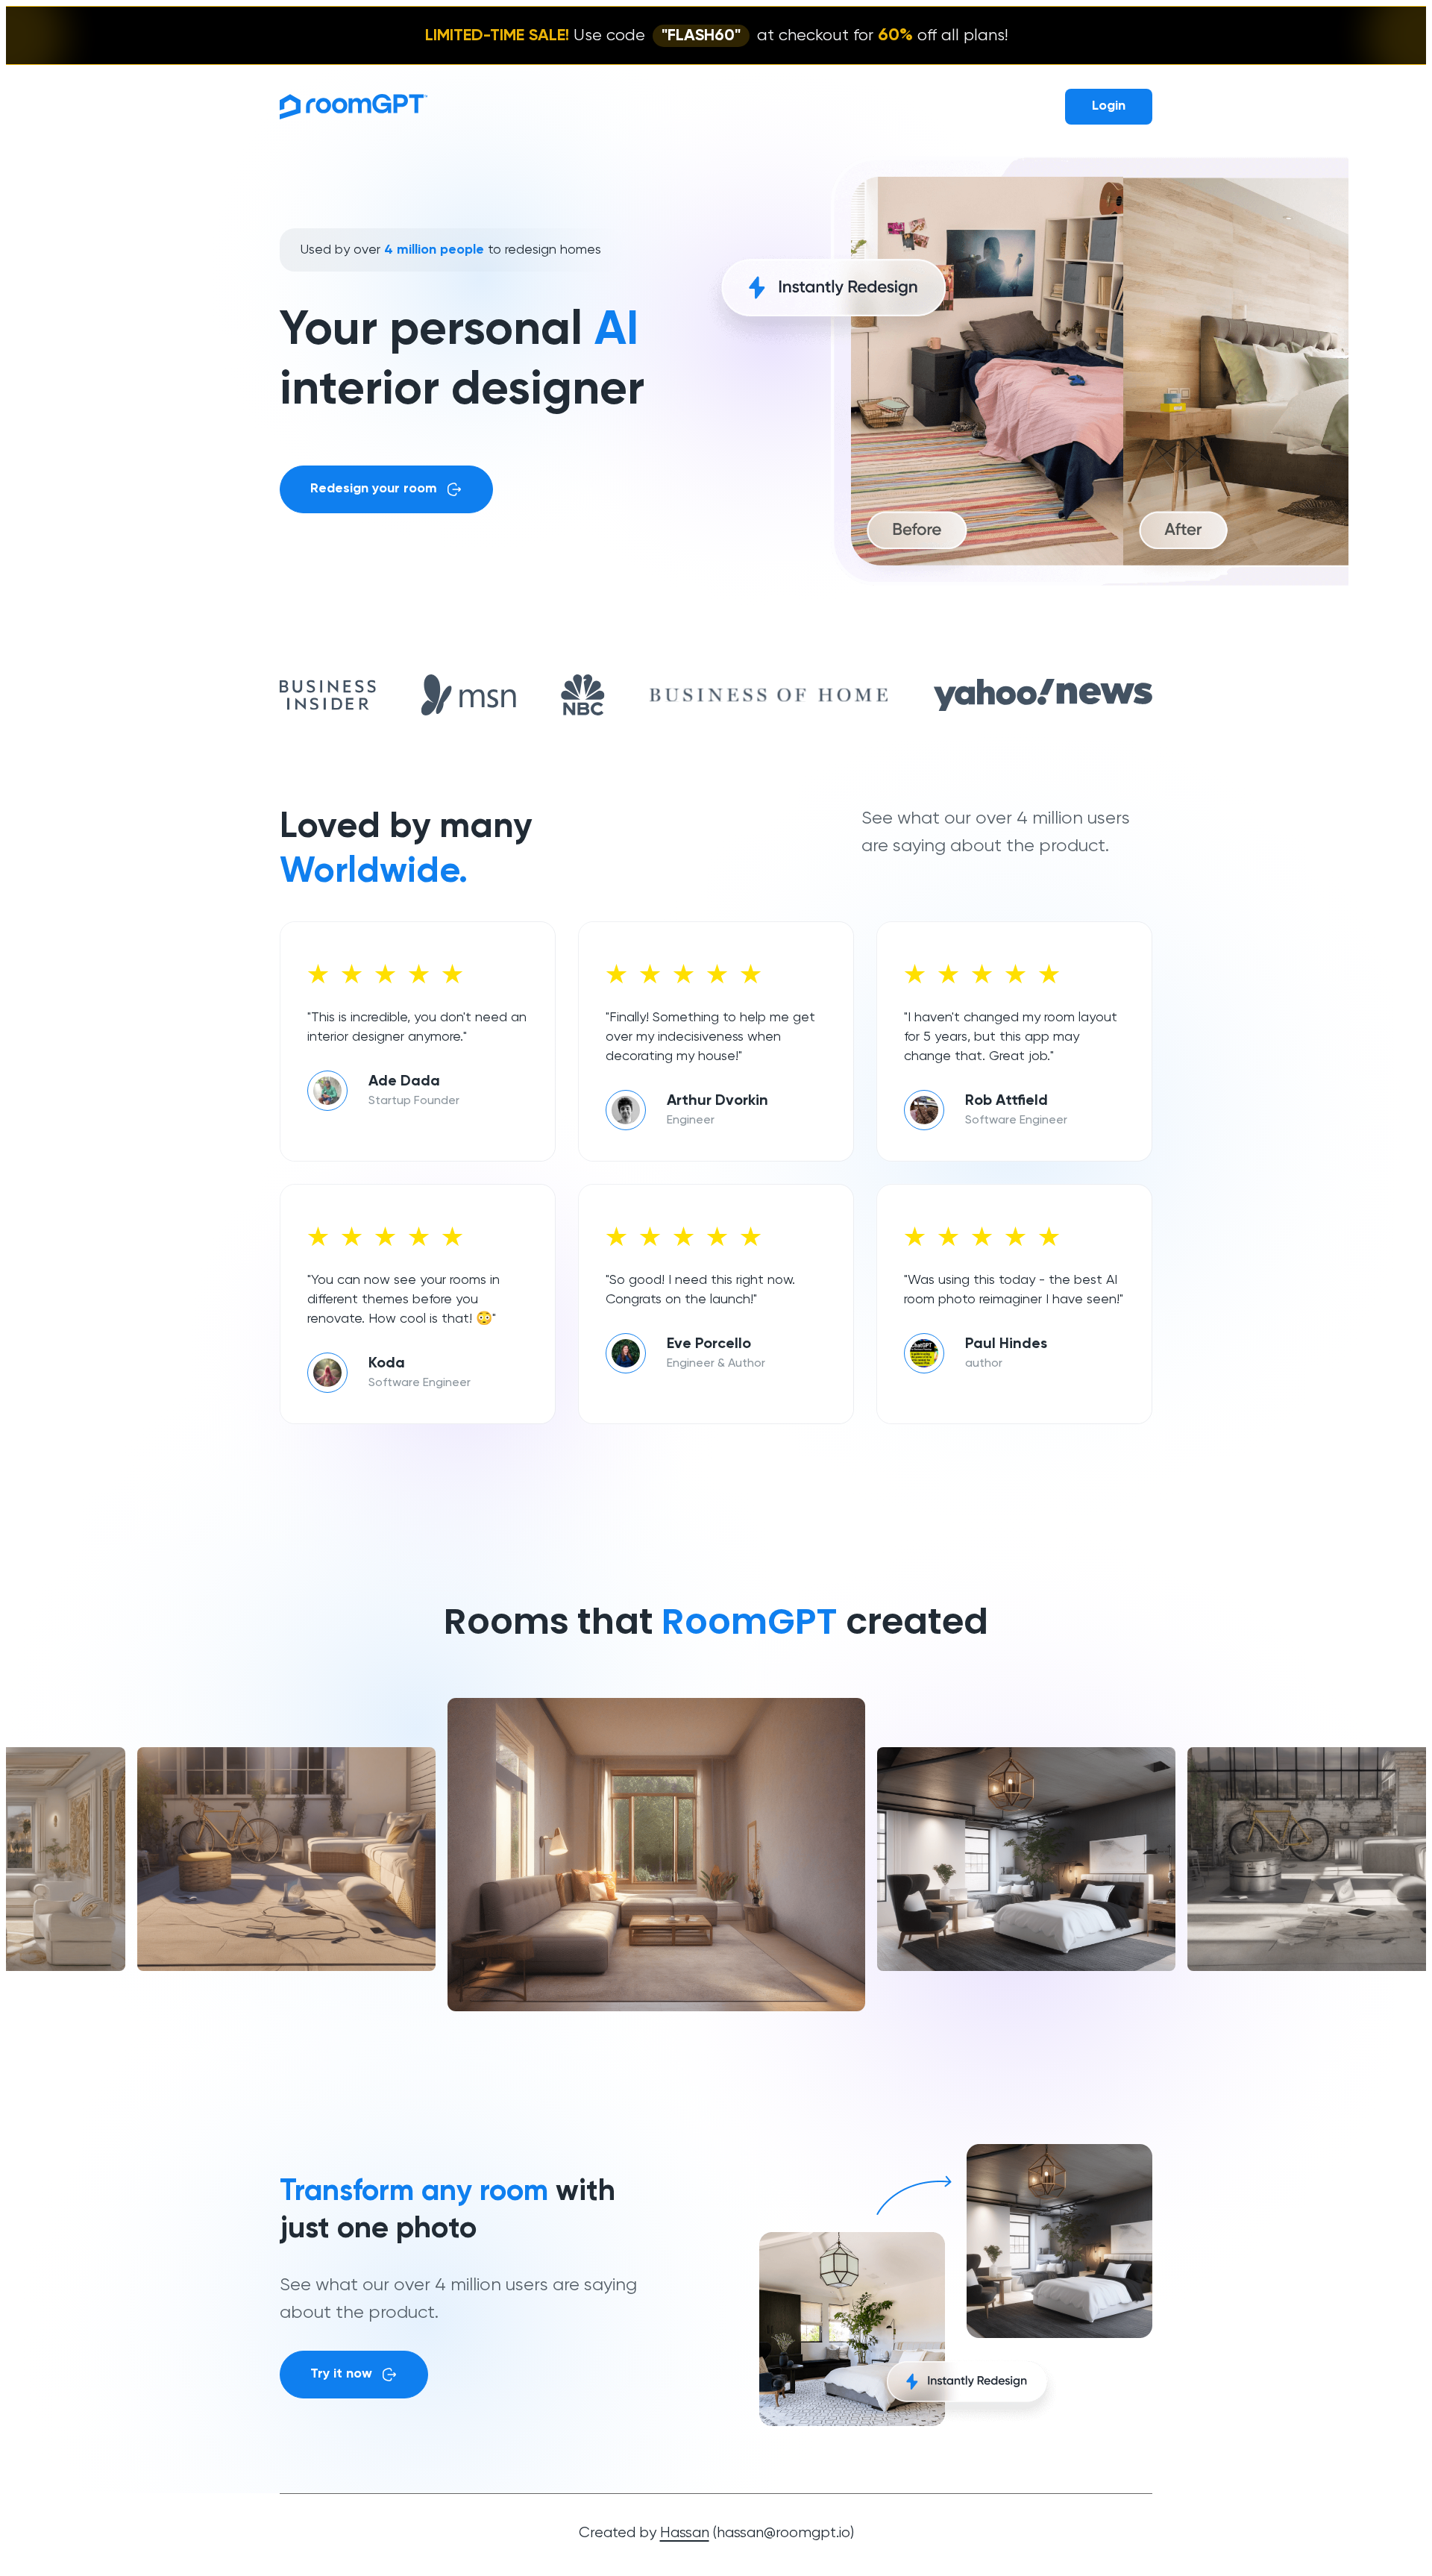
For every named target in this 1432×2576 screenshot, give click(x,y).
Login (1109, 106)
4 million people (434, 250)
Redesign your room (374, 489)
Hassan (685, 2533)
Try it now (341, 2374)
